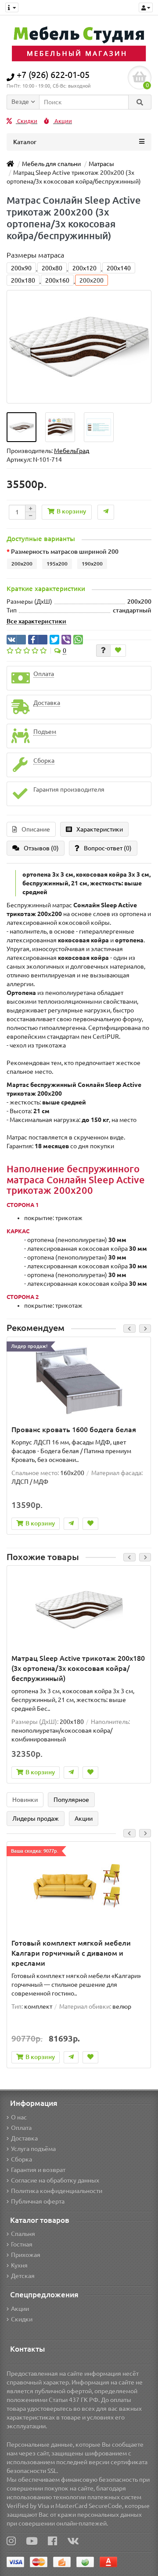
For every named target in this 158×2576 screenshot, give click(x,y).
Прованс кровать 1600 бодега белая (74, 1430)
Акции (63, 121)
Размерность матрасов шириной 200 (65, 552)
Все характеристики (36, 621)
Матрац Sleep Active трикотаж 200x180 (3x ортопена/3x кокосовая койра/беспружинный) (78, 1668)
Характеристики (100, 829)
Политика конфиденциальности (57, 2191)
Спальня (23, 2234)
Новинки (25, 1800)
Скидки (27, 121)
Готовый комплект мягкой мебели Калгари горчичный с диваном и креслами (71, 1953)
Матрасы (101, 164)
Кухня (19, 2265)
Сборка (22, 2159)
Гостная (22, 2244)
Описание (36, 829)
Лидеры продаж (36, 1819)
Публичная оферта (38, 2201)
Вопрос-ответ (108, 848)
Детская (23, 2276)
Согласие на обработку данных (55, 2180)
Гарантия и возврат (38, 2170)
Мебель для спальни (51, 164)
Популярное (71, 1800)
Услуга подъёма (33, 2149)
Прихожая (26, 2255)
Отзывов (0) (41, 848)
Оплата (21, 2128)
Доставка (24, 2138)
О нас (19, 2117)
